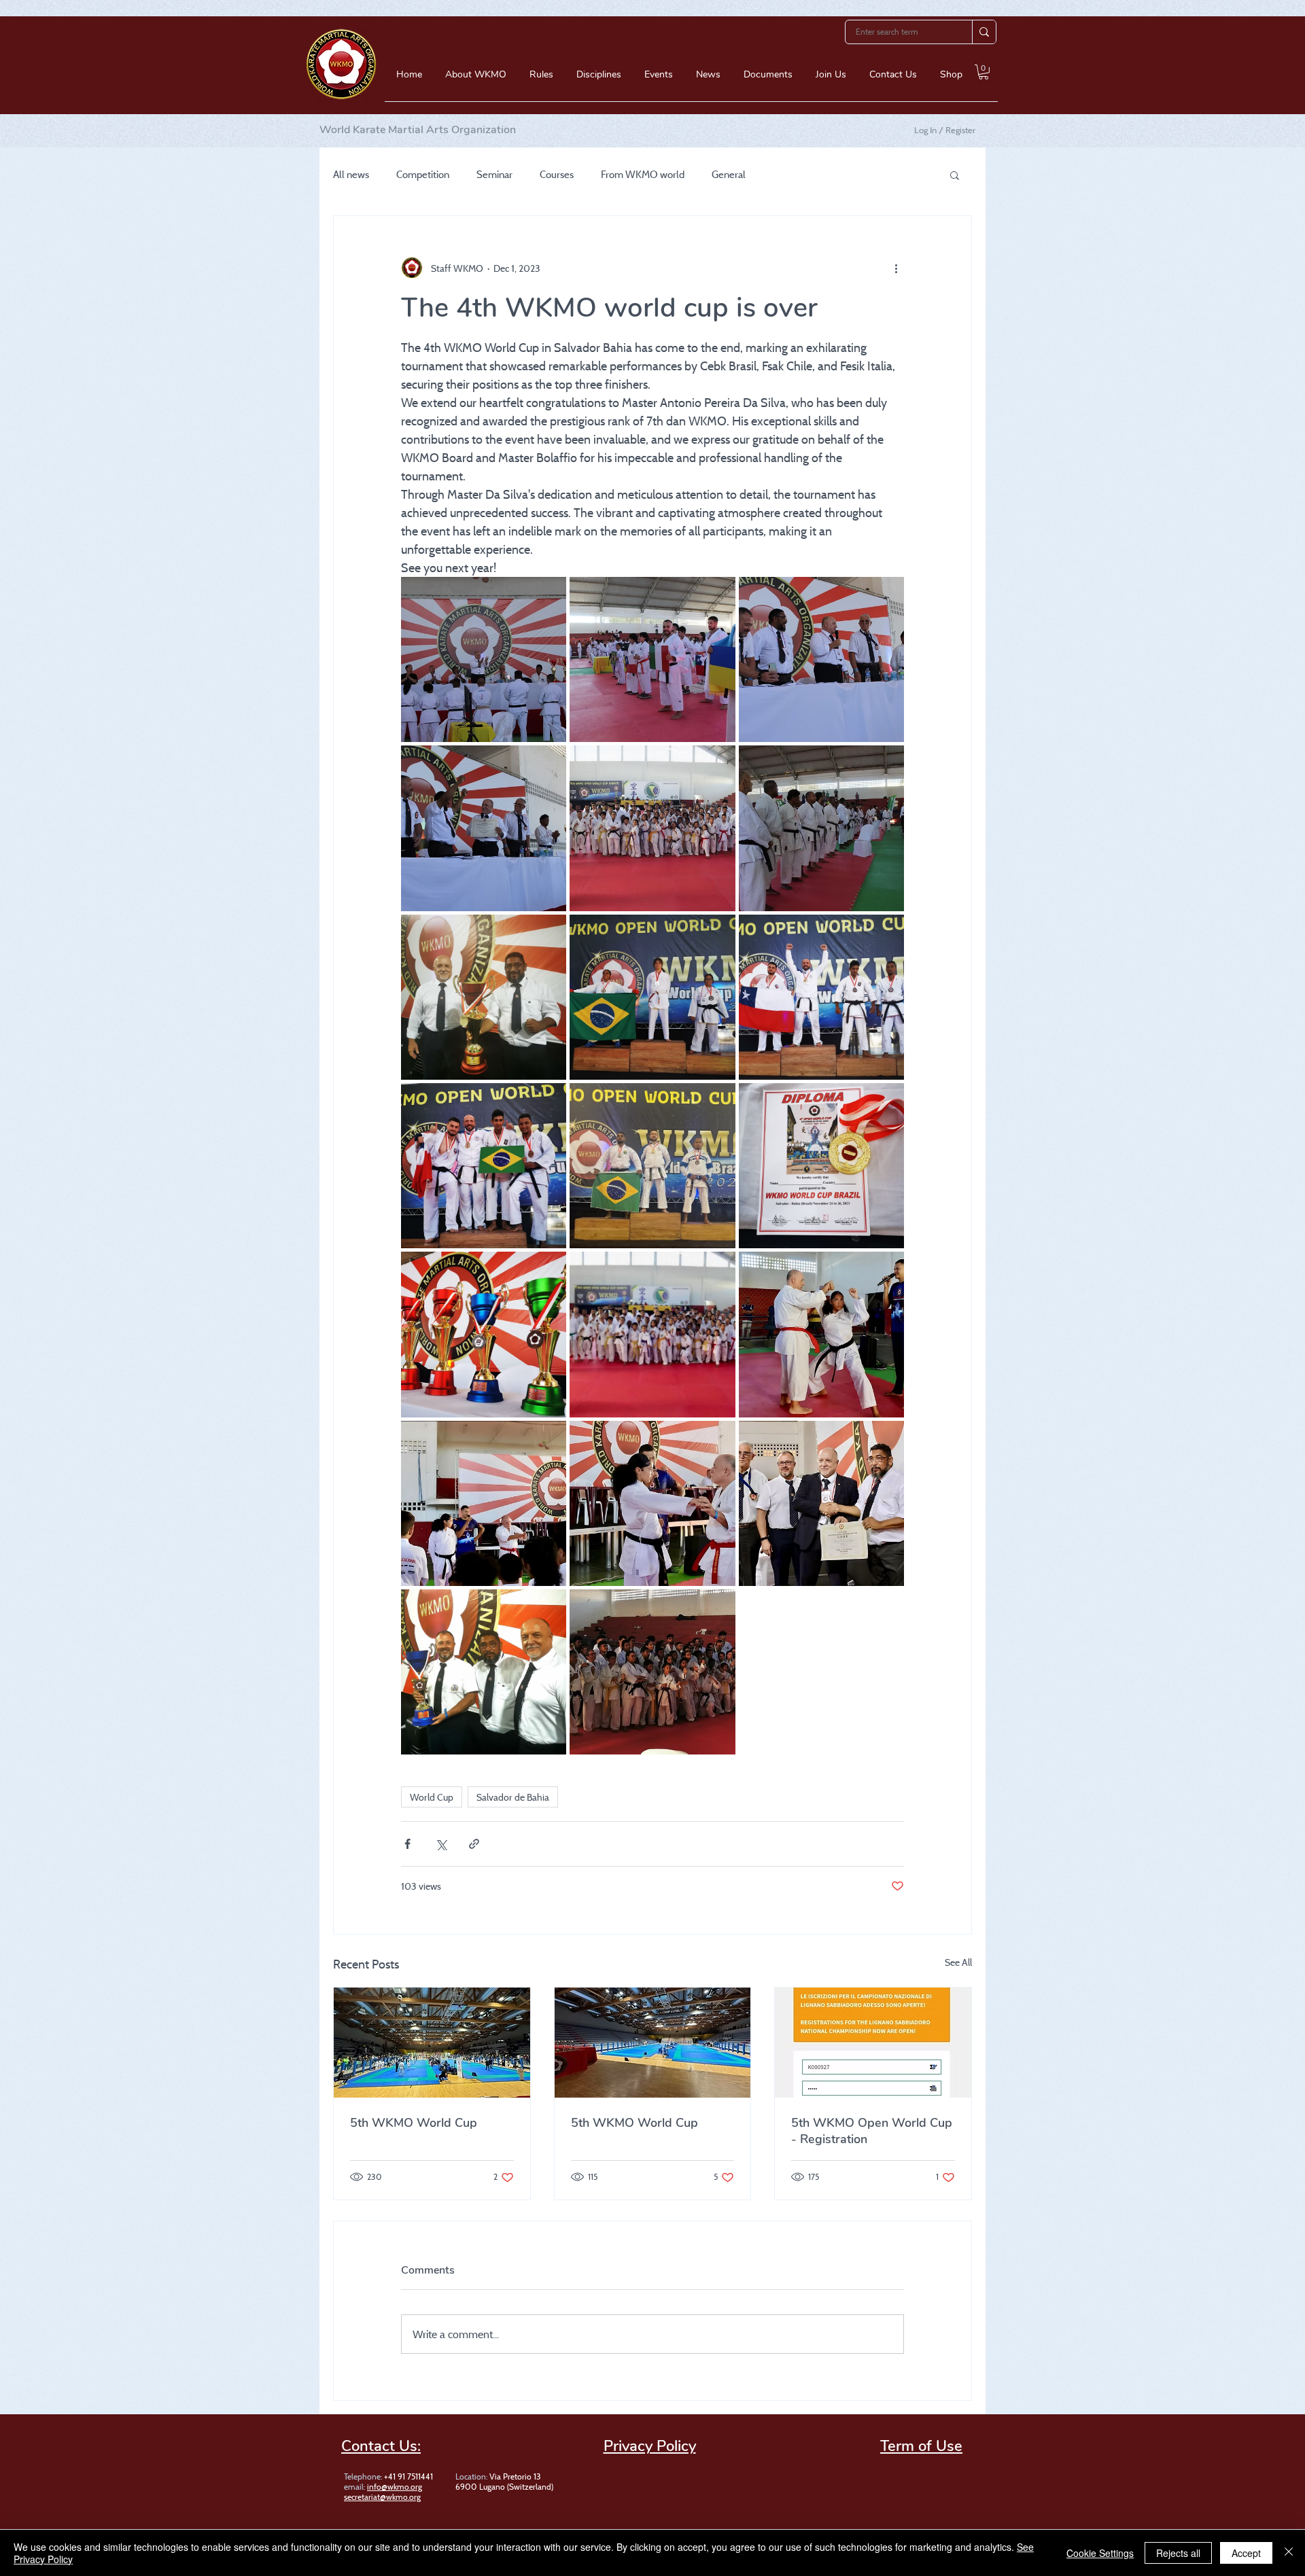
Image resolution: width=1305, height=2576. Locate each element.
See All (958, 1962)
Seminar (494, 175)
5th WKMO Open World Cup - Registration (872, 2131)
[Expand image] (484, 659)
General (729, 175)
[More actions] (896, 268)
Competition (423, 175)
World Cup (432, 1797)
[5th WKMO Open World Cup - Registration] (873, 2043)
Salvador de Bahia (513, 1797)
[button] (476, 79)
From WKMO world (643, 175)
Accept (1246, 2553)
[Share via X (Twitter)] (441, 1844)
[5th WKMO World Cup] (432, 2043)
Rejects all (1178, 2553)
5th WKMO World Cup (414, 2123)
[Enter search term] (984, 32)
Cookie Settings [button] (1100, 2553)
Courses (557, 175)
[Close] (1289, 2553)
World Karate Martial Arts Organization (418, 130)
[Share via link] (474, 1844)
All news (351, 175)
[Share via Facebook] (407, 1844)
